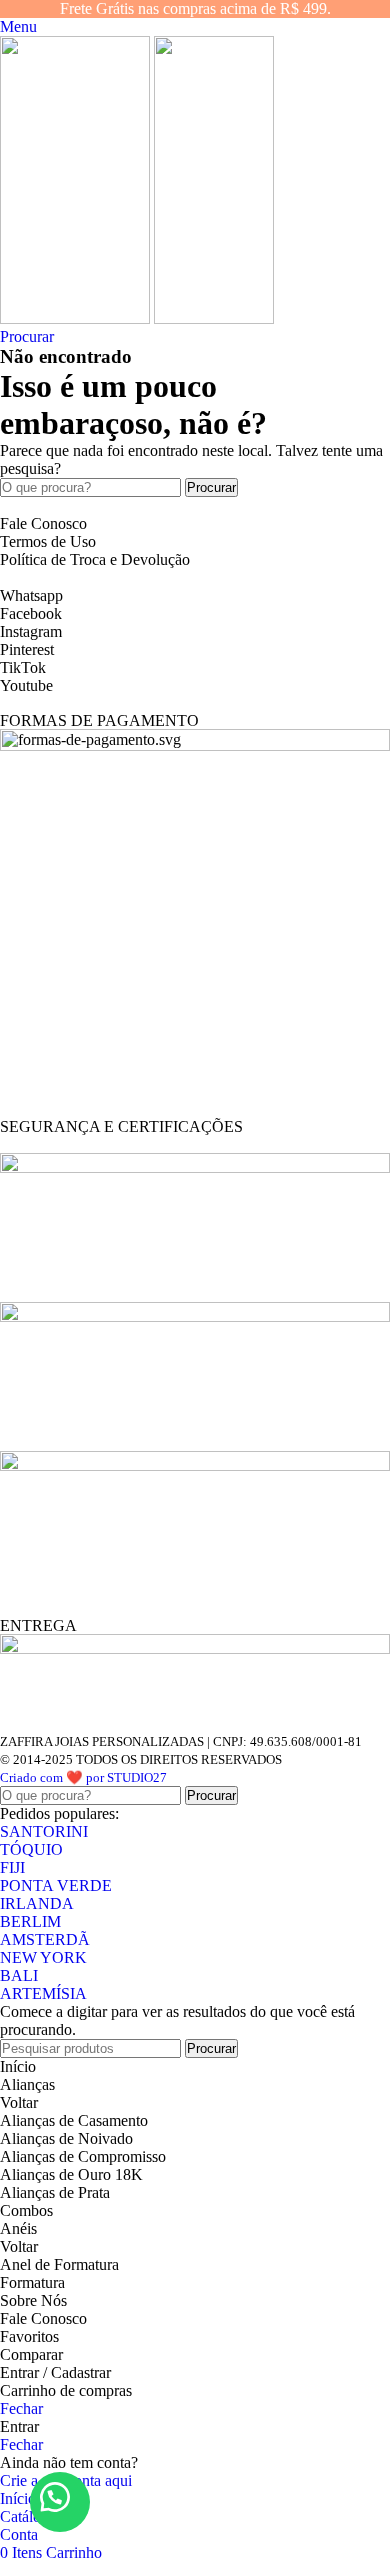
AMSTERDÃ (45, 1939)
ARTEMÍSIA (43, 1993)
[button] (60, 2502)
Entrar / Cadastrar (55, 2372)
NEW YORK (43, 1957)
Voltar (19, 2102)
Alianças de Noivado (66, 2138)
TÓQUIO (31, 1849)
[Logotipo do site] (77, 318)
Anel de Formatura (59, 2264)
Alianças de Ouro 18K (71, 2174)
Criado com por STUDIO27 (83, 1777)
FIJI (12, 1867)
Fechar (21, 2408)
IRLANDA (37, 1903)
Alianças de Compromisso (83, 2156)
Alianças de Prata (55, 2192)
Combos (26, 2210)
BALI (19, 1975)
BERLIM (30, 1921)
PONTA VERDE (56, 1885)
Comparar (31, 2354)
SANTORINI (44, 1831)
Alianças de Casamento (74, 2120)
